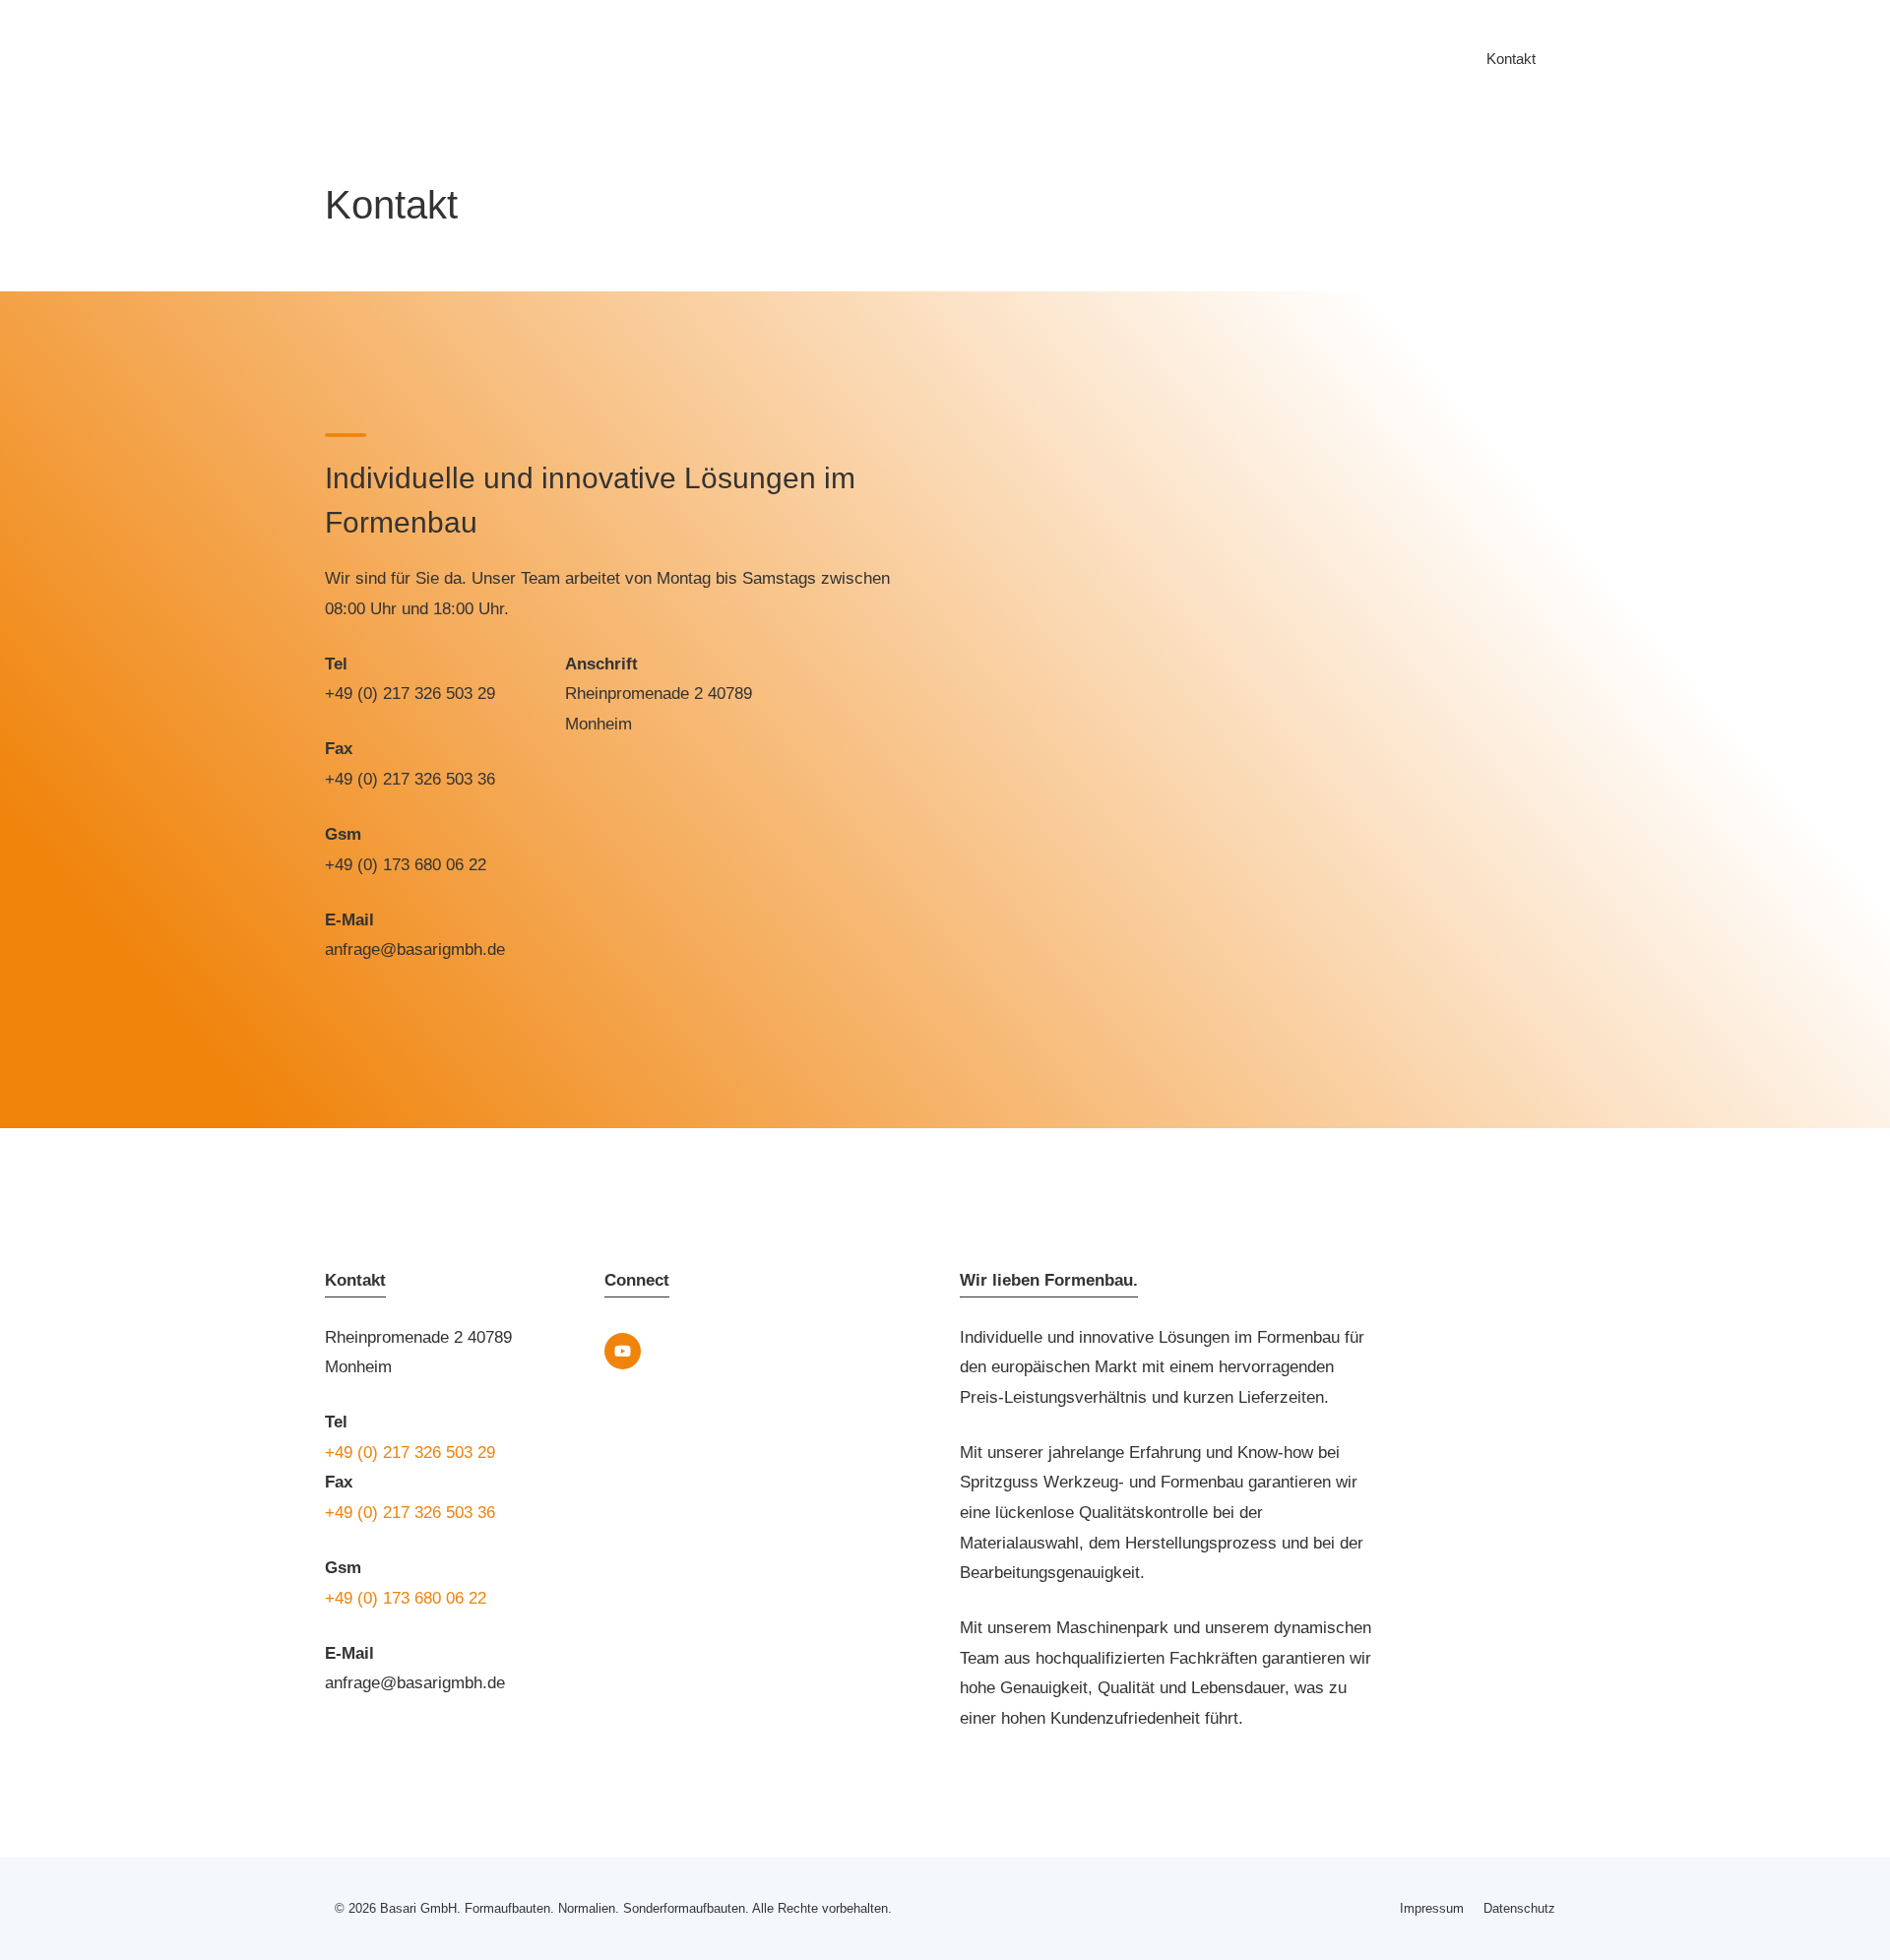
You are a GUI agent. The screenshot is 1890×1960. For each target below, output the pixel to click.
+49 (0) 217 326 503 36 (410, 779)
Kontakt (1511, 59)
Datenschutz (1519, 1908)
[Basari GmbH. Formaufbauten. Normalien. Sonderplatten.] (345, 59)
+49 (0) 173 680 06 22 (406, 865)
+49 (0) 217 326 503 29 (410, 694)
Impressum (1432, 1908)
